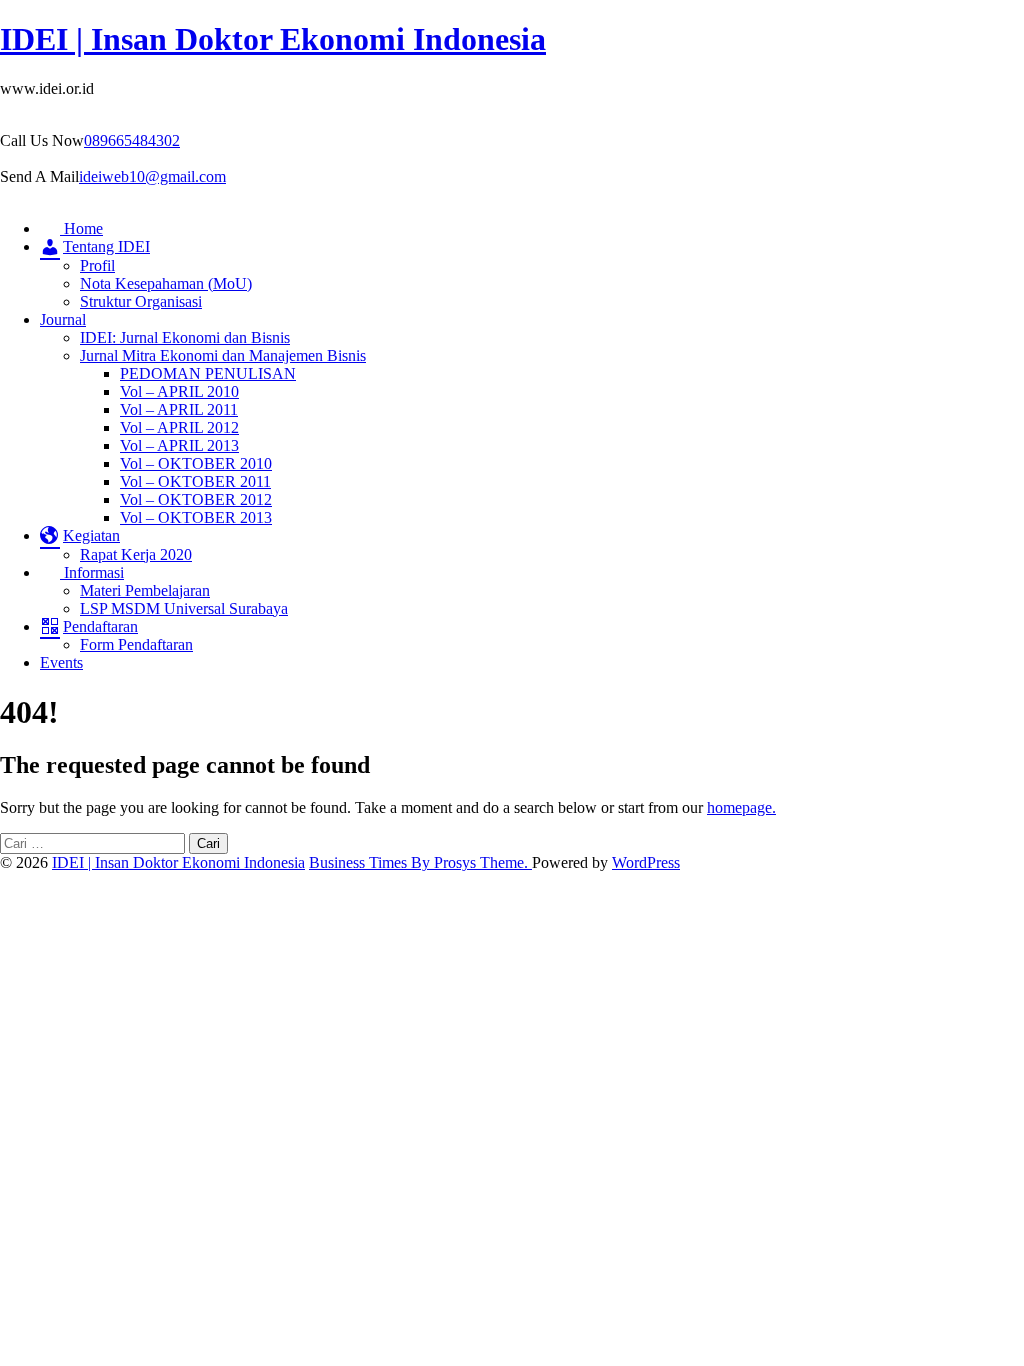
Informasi (92, 572)
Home (81, 228)
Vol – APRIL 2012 (179, 427)
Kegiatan (91, 535)
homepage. (741, 807)
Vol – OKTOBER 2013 (196, 517)
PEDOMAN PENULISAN (208, 373)
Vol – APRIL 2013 (179, 445)
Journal (63, 319)
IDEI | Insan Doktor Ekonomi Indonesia (273, 39)
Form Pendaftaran (136, 644)
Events (61, 662)
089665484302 (132, 140)
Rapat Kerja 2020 (136, 554)
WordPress (646, 862)
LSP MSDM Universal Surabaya (184, 608)
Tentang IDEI (106, 246)
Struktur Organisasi (141, 301)
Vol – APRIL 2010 (179, 391)
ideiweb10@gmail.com (152, 176)
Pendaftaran (100, 626)
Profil (97, 265)
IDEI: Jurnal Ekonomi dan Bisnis (185, 337)
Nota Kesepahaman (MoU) (166, 283)
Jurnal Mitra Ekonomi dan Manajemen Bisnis (223, 355)
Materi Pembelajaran (145, 590)
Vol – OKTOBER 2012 (196, 499)
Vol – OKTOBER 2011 (195, 481)
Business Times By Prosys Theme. (420, 862)
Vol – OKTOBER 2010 (196, 463)
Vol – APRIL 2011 (179, 409)
